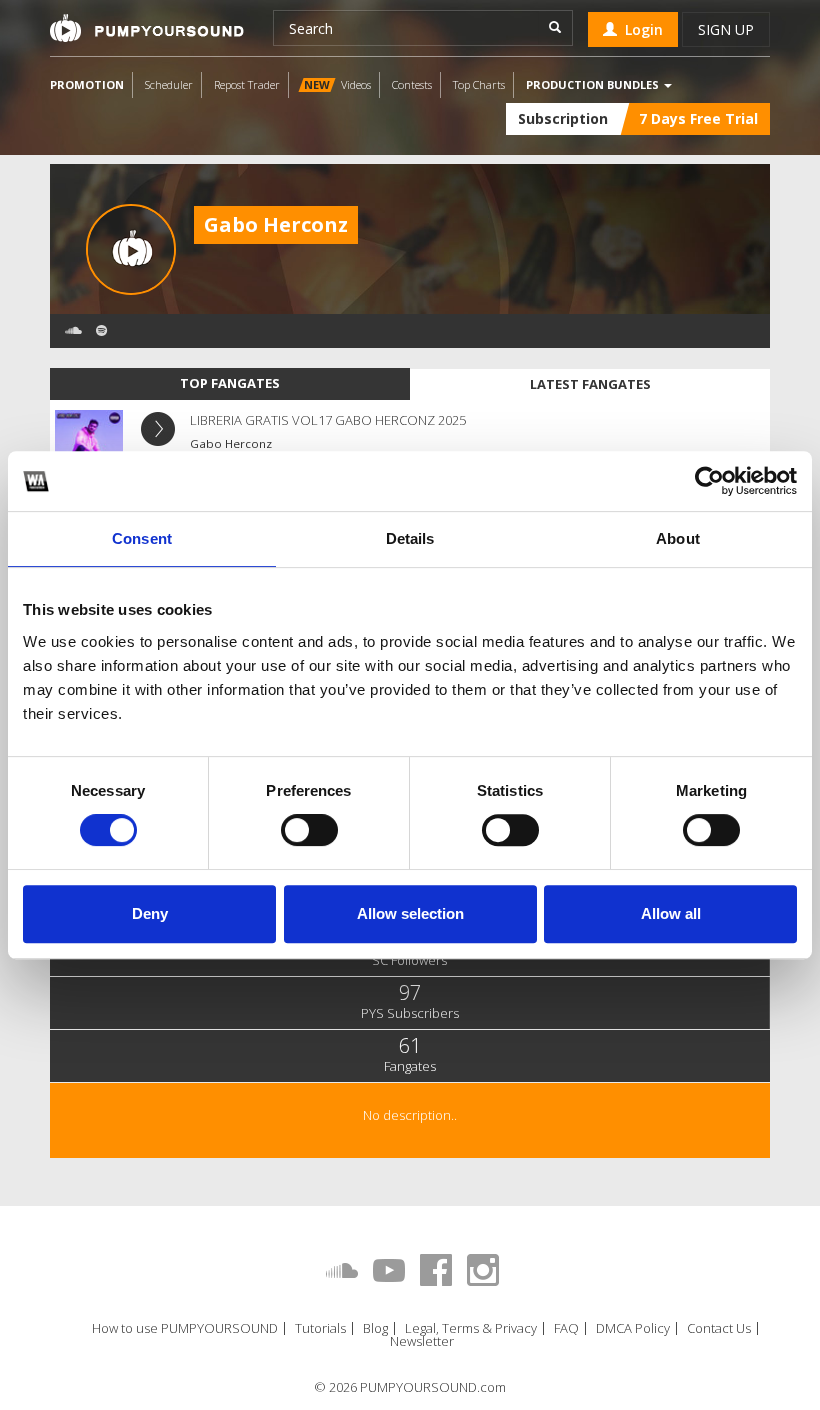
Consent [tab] (142, 538)
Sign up (726, 29)
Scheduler (169, 84)
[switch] (309, 830)
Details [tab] (410, 538)
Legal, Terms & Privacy (471, 1328)
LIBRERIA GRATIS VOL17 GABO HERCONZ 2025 (328, 420)
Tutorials (320, 1328)
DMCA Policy (633, 1328)
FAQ (566, 1328)
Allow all (671, 913)
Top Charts (479, 84)
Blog (375, 1328)
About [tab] (678, 538)
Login (640, 29)
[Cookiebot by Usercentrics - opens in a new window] (709, 481)
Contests (412, 84)
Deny (150, 913)
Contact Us (719, 1328)
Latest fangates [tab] (590, 384)
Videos (337, 84)
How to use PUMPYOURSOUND (185, 1328)
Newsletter (422, 1341)
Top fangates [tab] (230, 383)
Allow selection (410, 913)
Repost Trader (247, 84)
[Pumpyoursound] (147, 28)
